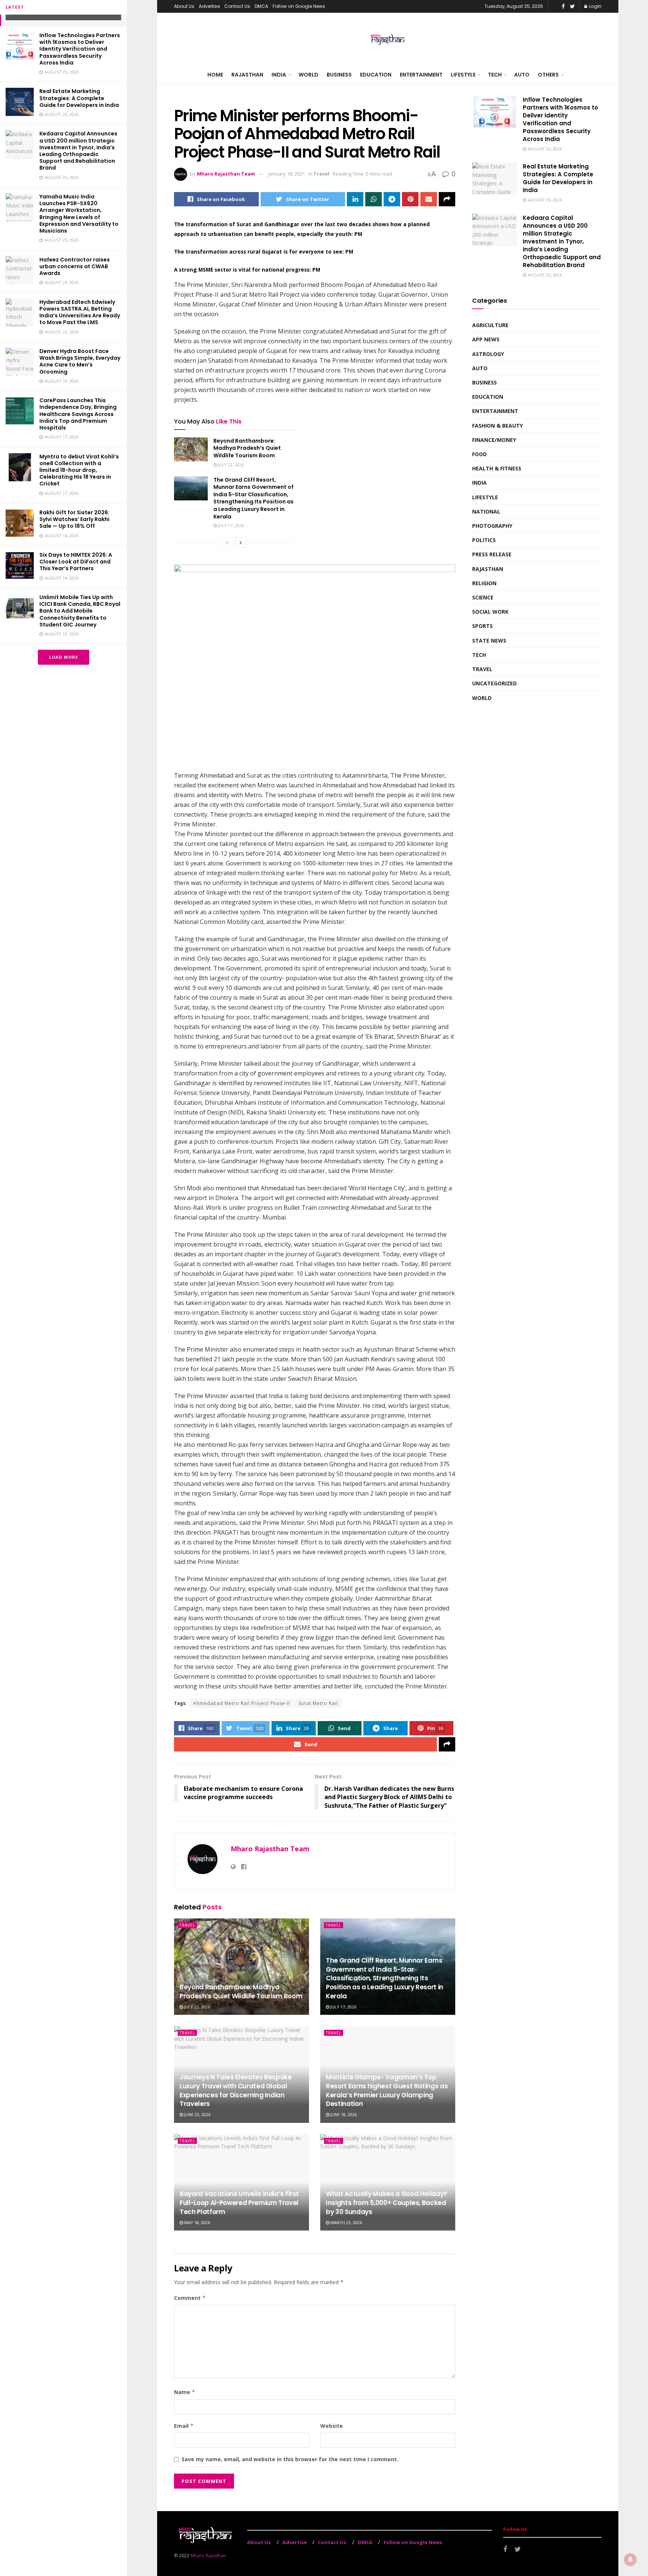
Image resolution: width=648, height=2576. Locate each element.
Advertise (209, 6)
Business (339, 75)
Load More (64, 657)
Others (548, 75)
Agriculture (490, 325)
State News (489, 641)
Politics (484, 540)
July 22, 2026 (230, 465)
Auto (522, 75)
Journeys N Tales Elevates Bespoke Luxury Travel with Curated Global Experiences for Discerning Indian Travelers (236, 2090)
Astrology (488, 354)
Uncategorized (494, 683)
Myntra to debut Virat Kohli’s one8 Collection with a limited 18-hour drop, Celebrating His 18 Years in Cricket (79, 470)
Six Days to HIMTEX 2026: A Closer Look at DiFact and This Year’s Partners (76, 562)
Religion (484, 583)
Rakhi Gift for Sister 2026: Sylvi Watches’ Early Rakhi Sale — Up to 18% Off (74, 519)
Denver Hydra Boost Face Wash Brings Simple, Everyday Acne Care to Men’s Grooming (80, 361)
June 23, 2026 (197, 2114)
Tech (495, 75)
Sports (482, 626)
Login (595, 6)
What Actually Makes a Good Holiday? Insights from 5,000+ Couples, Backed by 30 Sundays (387, 2203)
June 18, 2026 (343, 2114)
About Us (184, 6)
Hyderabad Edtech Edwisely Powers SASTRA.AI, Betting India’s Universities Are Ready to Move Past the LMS (80, 312)
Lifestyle (463, 75)
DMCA (261, 6)
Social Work (490, 612)
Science (483, 597)
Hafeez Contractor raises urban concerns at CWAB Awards (75, 266)
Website (331, 2426)
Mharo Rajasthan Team (226, 174)
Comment (190, 2298)
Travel (321, 174)
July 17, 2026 (230, 525)
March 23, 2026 (346, 2222)
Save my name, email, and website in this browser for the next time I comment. (290, 2459)
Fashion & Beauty (497, 426)
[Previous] (227, 542)
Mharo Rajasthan (208, 2556)
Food (479, 454)
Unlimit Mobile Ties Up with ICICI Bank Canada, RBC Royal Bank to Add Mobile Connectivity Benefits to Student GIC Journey (80, 611)
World (308, 75)
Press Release (492, 554)
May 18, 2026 (196, 2222)
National (486, 511)
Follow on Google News (299, 6)
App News (486, 339)
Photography (492, 526)
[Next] (241, 542)
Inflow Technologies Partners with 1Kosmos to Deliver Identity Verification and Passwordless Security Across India (80, 49)
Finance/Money (494, 440)
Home (215, 75)
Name (185, 2392)
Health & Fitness (497, 468)
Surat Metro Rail (318, 1703)
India (279, 75)
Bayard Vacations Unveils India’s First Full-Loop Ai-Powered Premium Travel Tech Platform (239, 2203)
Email (184, 2426)
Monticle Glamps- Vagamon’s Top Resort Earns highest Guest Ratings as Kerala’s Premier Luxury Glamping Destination (387, 2090)
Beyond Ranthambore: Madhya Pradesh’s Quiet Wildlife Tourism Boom (247, 448)
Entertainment (421, 75)
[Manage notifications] (630, 2559)
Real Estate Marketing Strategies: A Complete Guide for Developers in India (79, 98)
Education (376, 75)
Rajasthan (247, 75)
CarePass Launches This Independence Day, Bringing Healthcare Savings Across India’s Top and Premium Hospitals (78, 414)
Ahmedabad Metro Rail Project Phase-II (241, 1703)
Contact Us (237, 6)
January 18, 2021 (286, 174)
